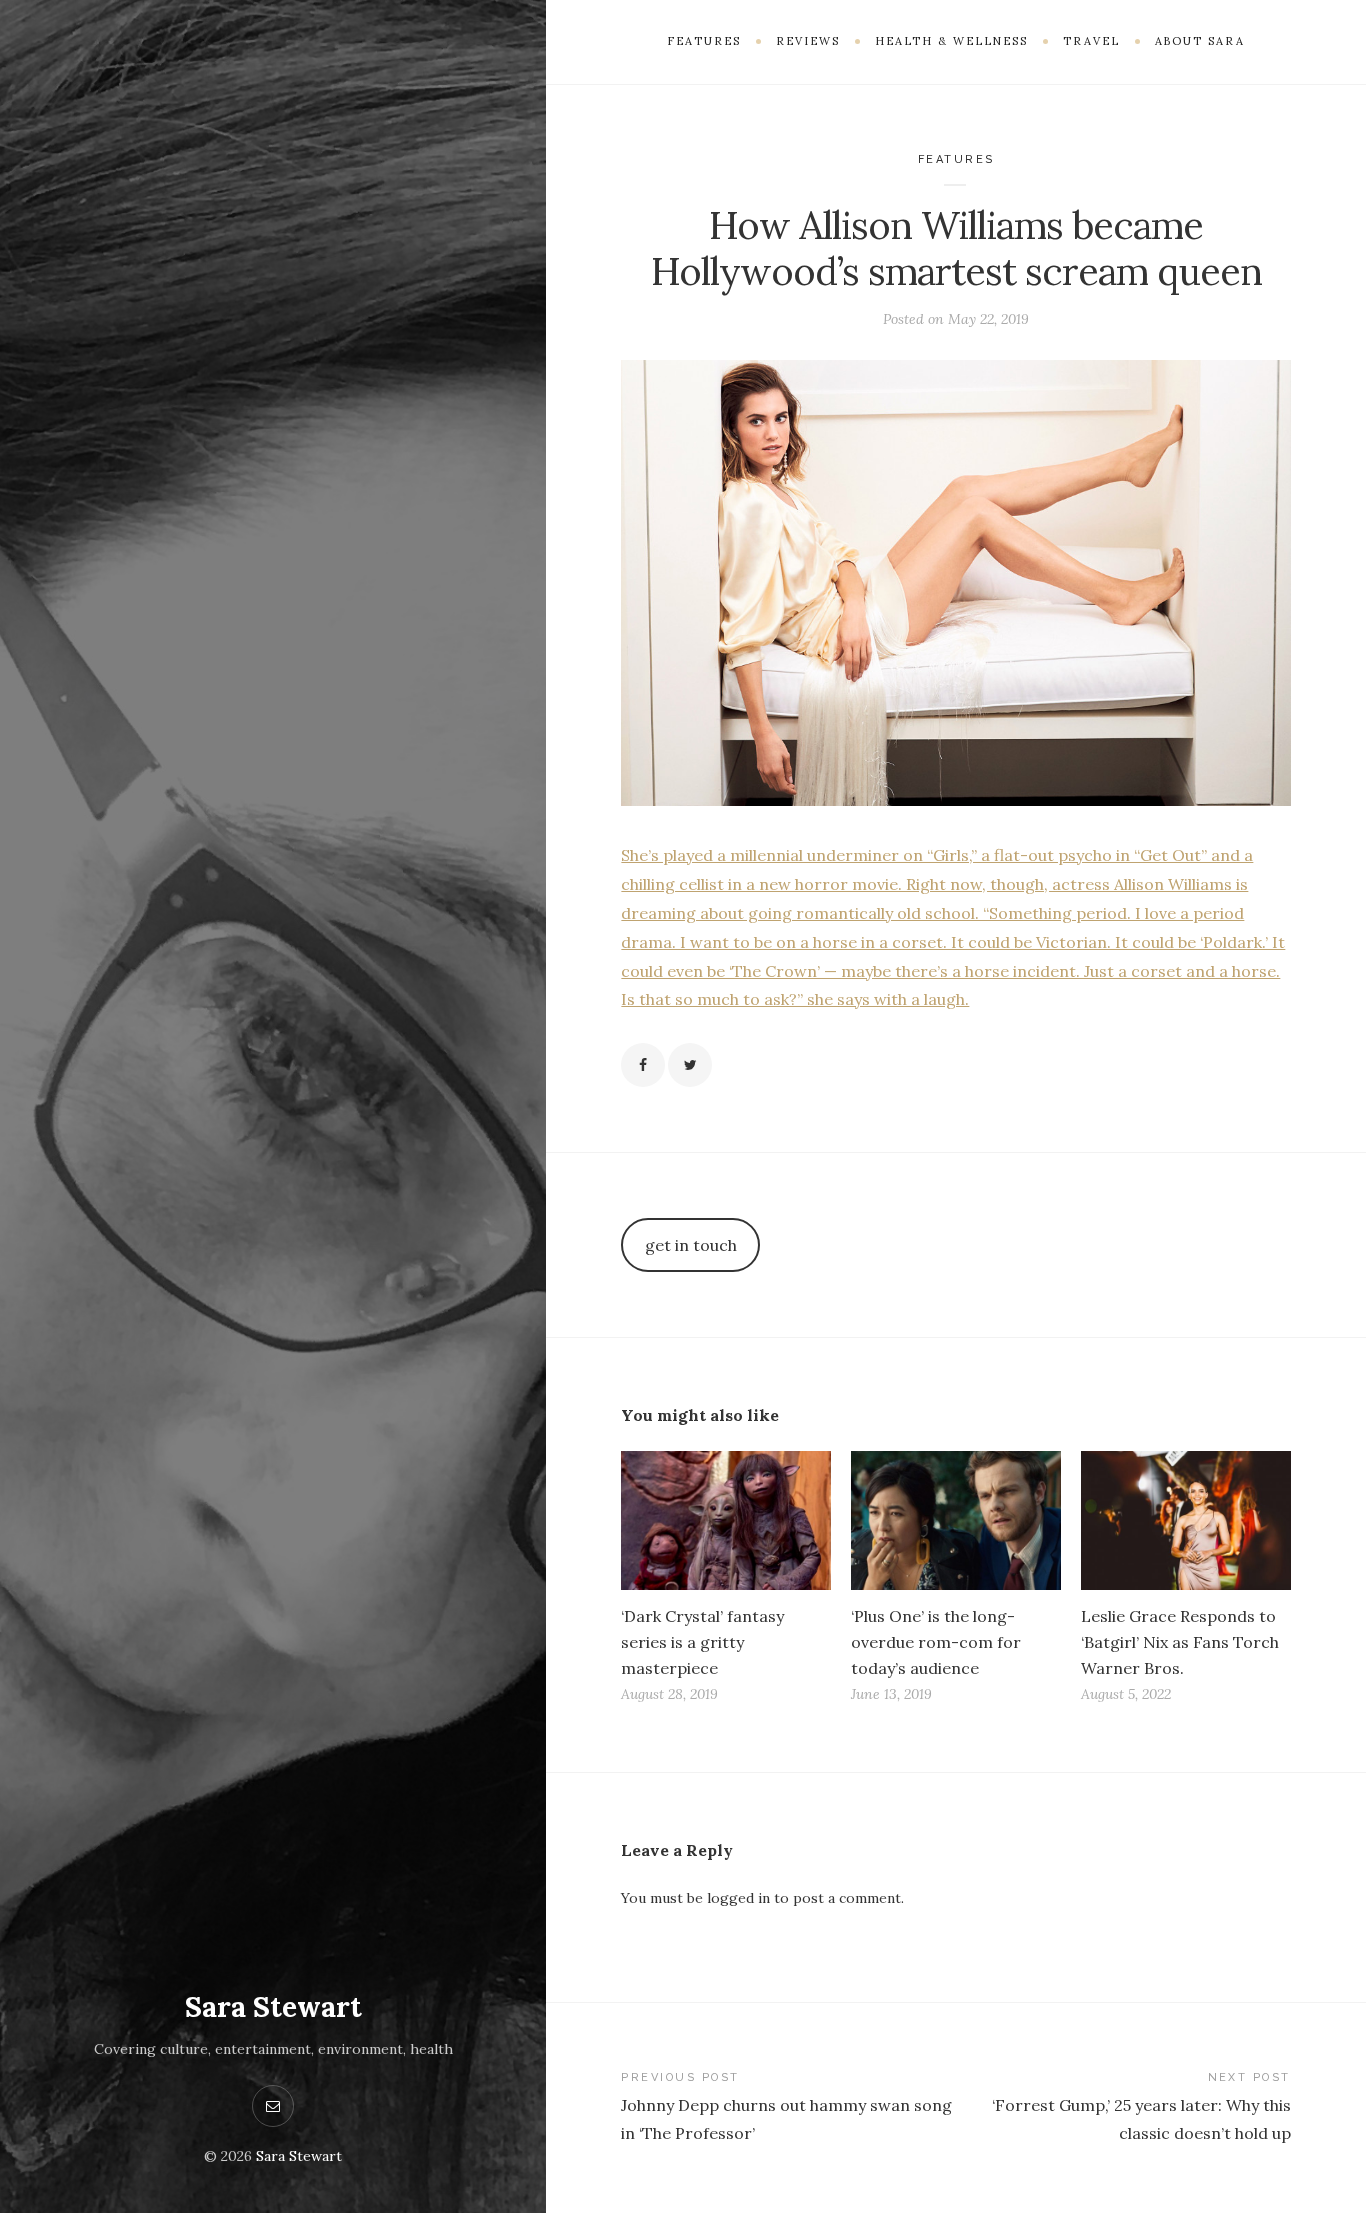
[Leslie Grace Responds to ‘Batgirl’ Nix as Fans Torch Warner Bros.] (1186, 1520)
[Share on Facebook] (643, 1065)
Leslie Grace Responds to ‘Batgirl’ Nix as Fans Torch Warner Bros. (1180, 1642)
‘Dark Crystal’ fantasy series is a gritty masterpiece (702, 1642)
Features (956, 159)
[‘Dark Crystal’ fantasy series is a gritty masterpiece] (726, 1520)
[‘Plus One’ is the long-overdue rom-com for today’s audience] (956, 1520)
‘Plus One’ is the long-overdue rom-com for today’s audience (936, 1642)
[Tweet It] (690, 1065)
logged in (738, 1898)
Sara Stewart (273, 2007)
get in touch (691, 1245)
